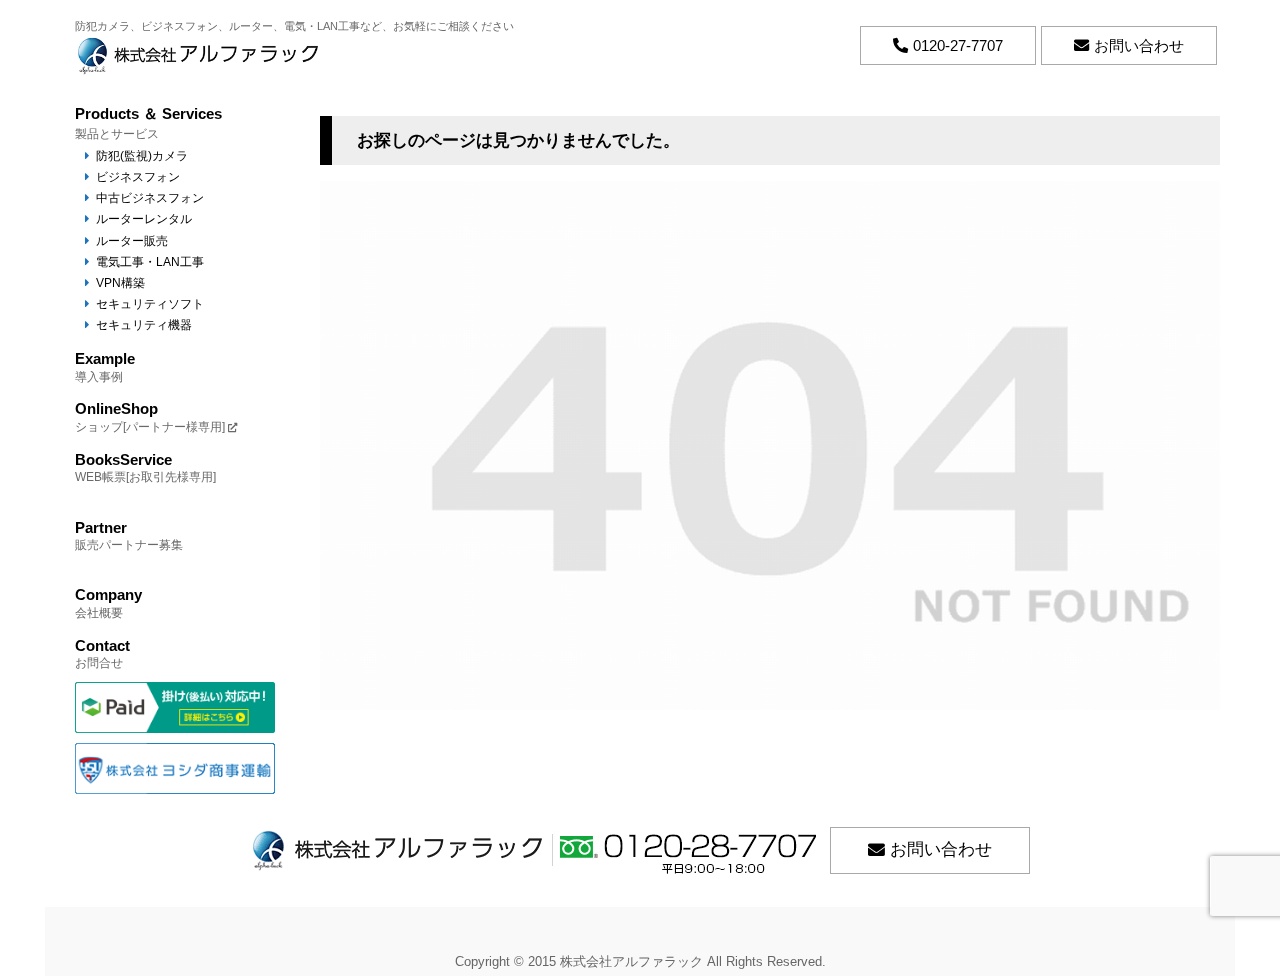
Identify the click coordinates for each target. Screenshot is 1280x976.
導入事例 (105, 366)
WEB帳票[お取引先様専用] (145, 467)
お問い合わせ (941, 849)
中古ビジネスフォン (150, 197)
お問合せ (102, 653)
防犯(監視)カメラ (142, 155)
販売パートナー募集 (129, 535)
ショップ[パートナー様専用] (150, 416)
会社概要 (108, 602)
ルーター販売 (132, 240)
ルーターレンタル (144, 218)
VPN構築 (120, 282)
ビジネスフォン (138, 176)
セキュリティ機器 (144, 324)
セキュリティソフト (150, 303)
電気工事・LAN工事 (150, 261)
